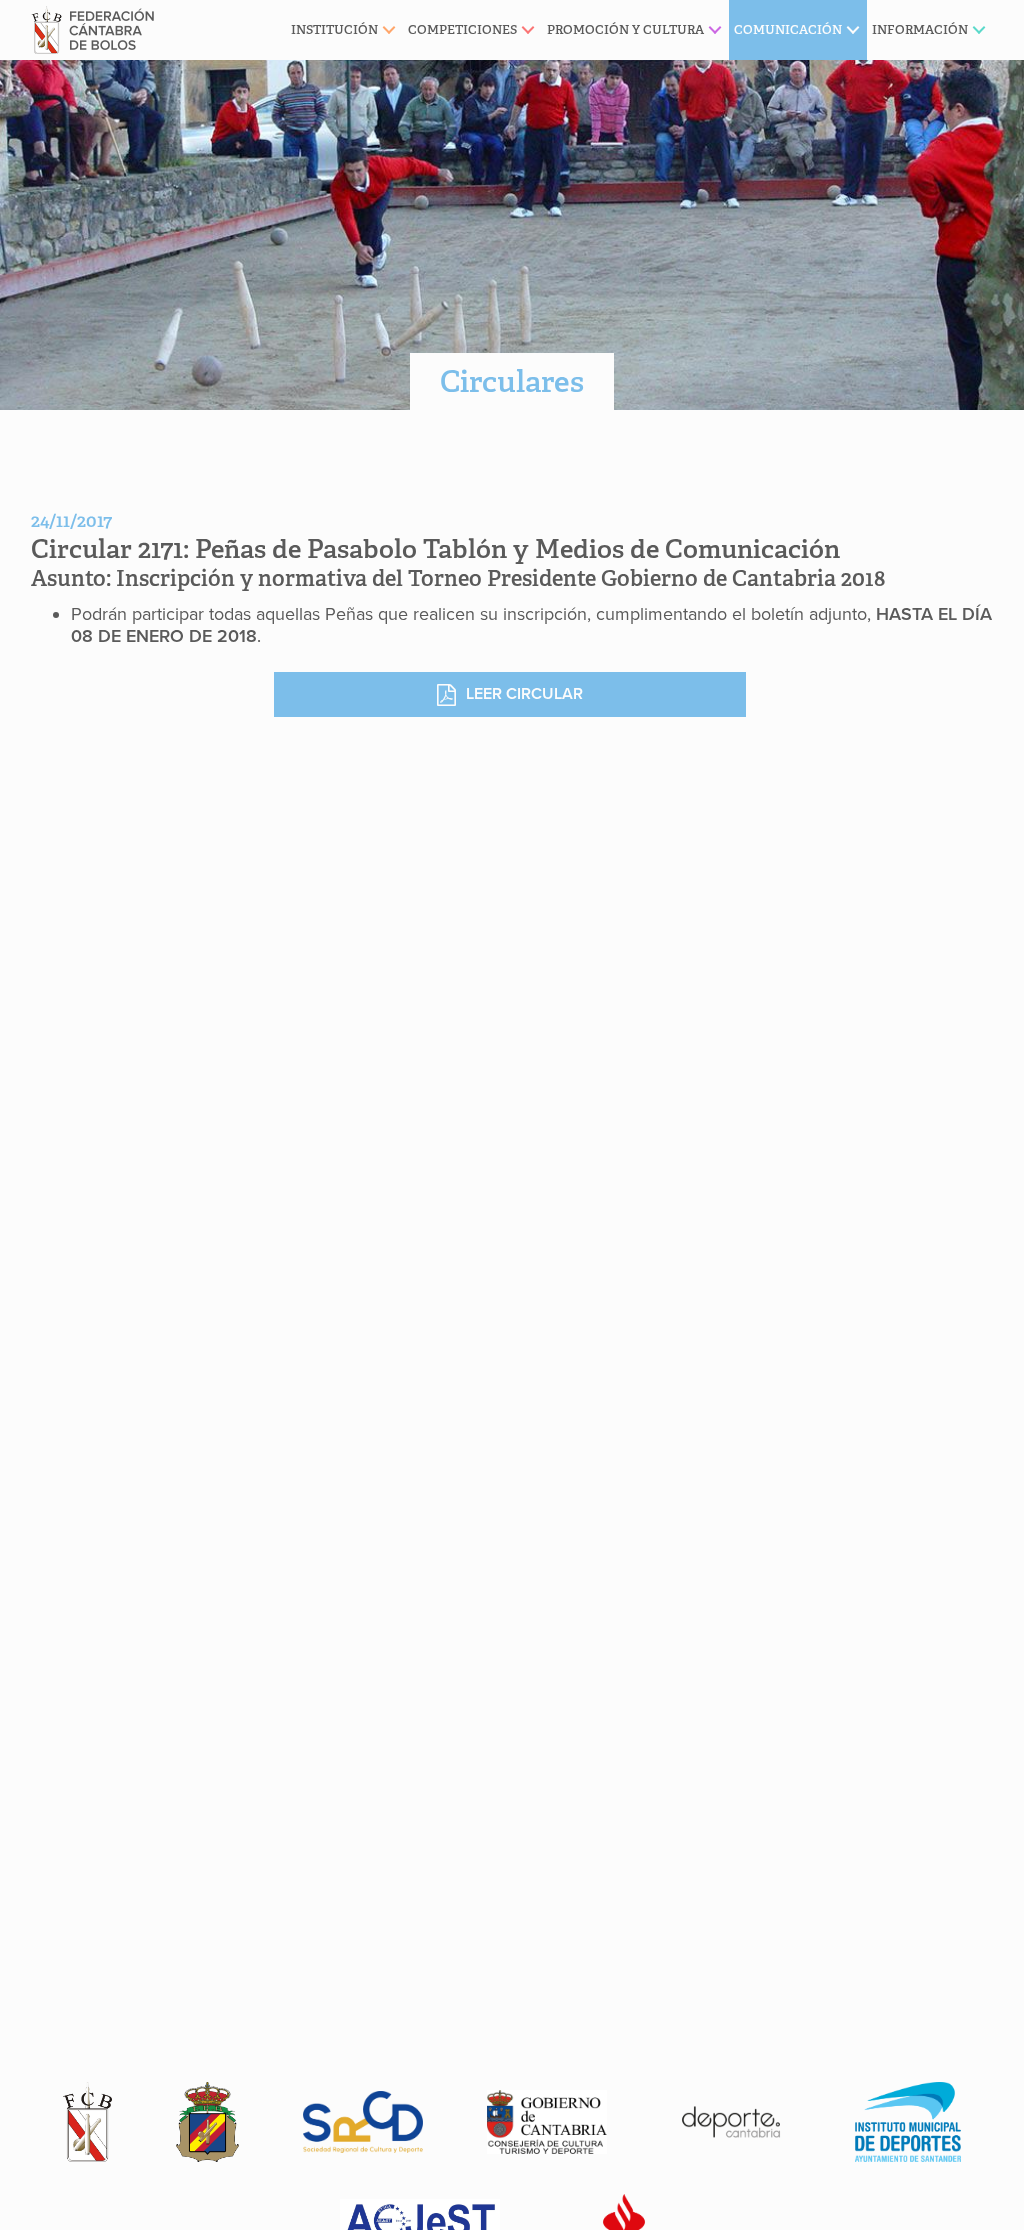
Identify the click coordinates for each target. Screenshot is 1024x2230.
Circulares (512, 381)
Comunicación (788, 29)
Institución (334, 29)
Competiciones (462, 29)
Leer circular (524, 694)
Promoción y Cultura (625, 29)
